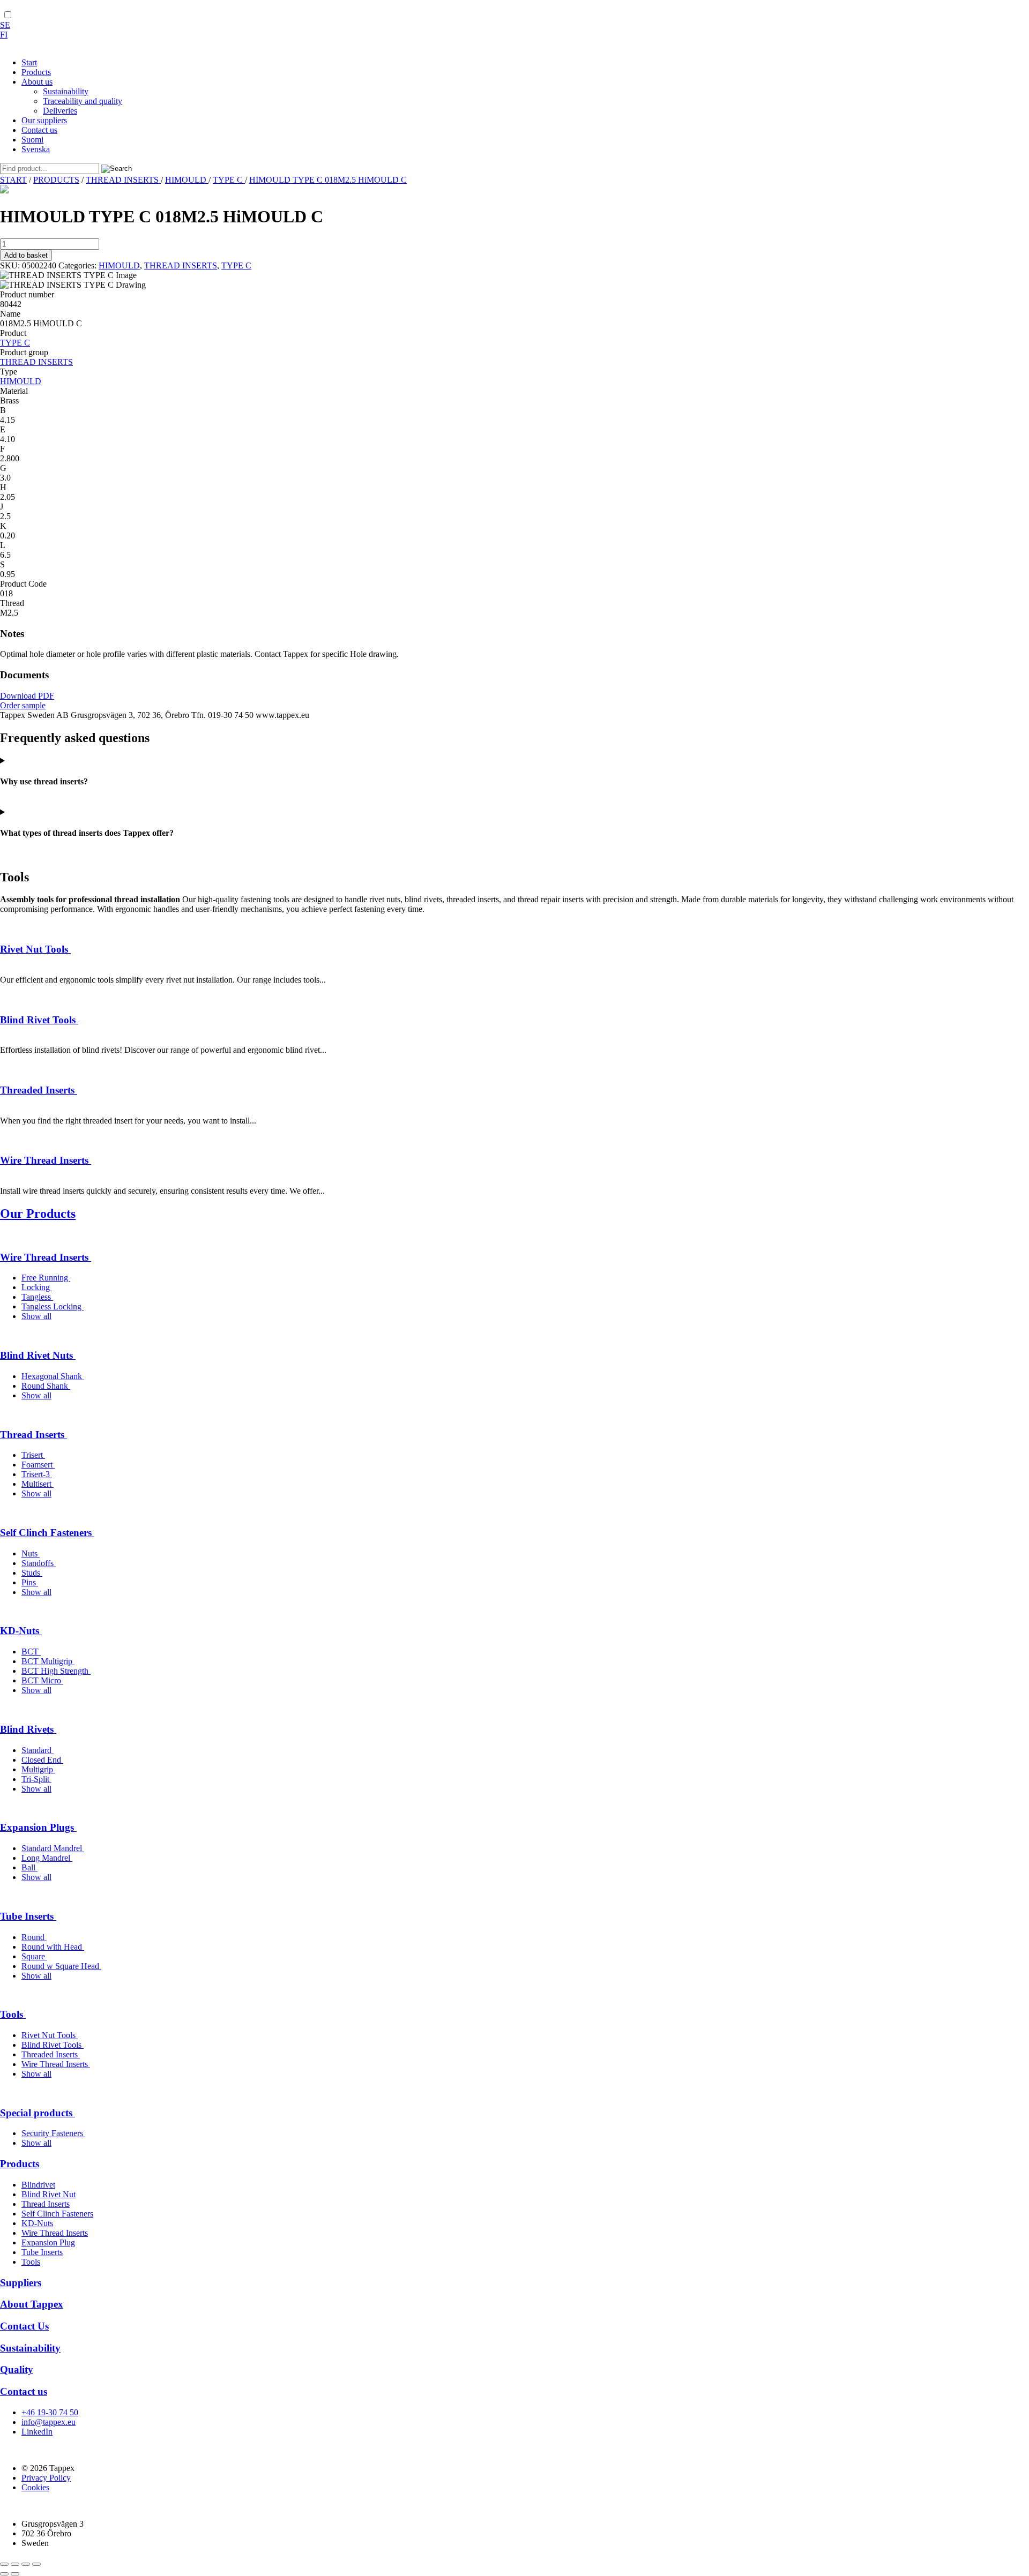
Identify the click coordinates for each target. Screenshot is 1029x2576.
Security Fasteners (53, 2133)
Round (34, 1937)
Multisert (38, 1484)
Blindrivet (38, 2185)
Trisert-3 (37, 1474)
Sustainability (30, 2348)
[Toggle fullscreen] (15, 2564)
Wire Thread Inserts (46, 1160)
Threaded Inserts (39, 1090)
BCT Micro (42, 1680)
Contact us (24, 2391)
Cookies (35, 2487)
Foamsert (38, 1465)
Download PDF (27, 696)
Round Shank (46, 1386)
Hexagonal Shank (53, 1376)
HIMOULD (187, 180)
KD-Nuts (21, 1631)
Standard (38, 1750)
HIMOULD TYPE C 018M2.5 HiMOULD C (328, 180)
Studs (32, 1573)
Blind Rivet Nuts (38, 1355)
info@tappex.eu (49, 2422)
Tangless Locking (53, 1306)
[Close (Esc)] (36, 2564)
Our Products (38, 1214)
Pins (30, 1582)
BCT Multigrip (48, 1661)
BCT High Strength (56, 1671)
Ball (29, 1867)
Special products (38, 2113)
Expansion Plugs (38, 1827)
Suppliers (21, 2283)
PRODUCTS (56, 180)
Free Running (46, 1278)
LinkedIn (37, 2432)
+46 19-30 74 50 (50, 2412)
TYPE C (229, 180)
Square (34, 1956)
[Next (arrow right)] (15, 2574)
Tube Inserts (28, 1916)
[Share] (26, 2564)
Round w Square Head (61, 1966)
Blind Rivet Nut (49, 2194)
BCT (31, 1652)
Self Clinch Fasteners (47, 1533)
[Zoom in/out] (4, 2564)
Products (20, 2164)
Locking (37, 1287)
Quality (17, 2369)
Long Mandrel (47, 1858)
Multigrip (38, 1769)
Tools (13, 2014)
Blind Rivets (28, 1729)
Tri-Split (36, 1779)
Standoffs (39, 1563)
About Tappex (32, 2304)
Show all (36, 1316)
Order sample (23, 705)
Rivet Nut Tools (35, 949)
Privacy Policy (46, 2478)
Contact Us (24, 2326)
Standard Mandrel (53, 1848)
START (13, 180)
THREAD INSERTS (123, 180)
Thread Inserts (33, 1435)
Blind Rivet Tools (39, 1020)
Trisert (33, 1455)
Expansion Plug (48, 2242)
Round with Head (53, 1947)
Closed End (42, 1760)
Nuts (31, 1553)
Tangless (37, 1297)
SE (5, 25)
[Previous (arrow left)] (4, 2574)
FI (4, 35)
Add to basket (26, 255)
